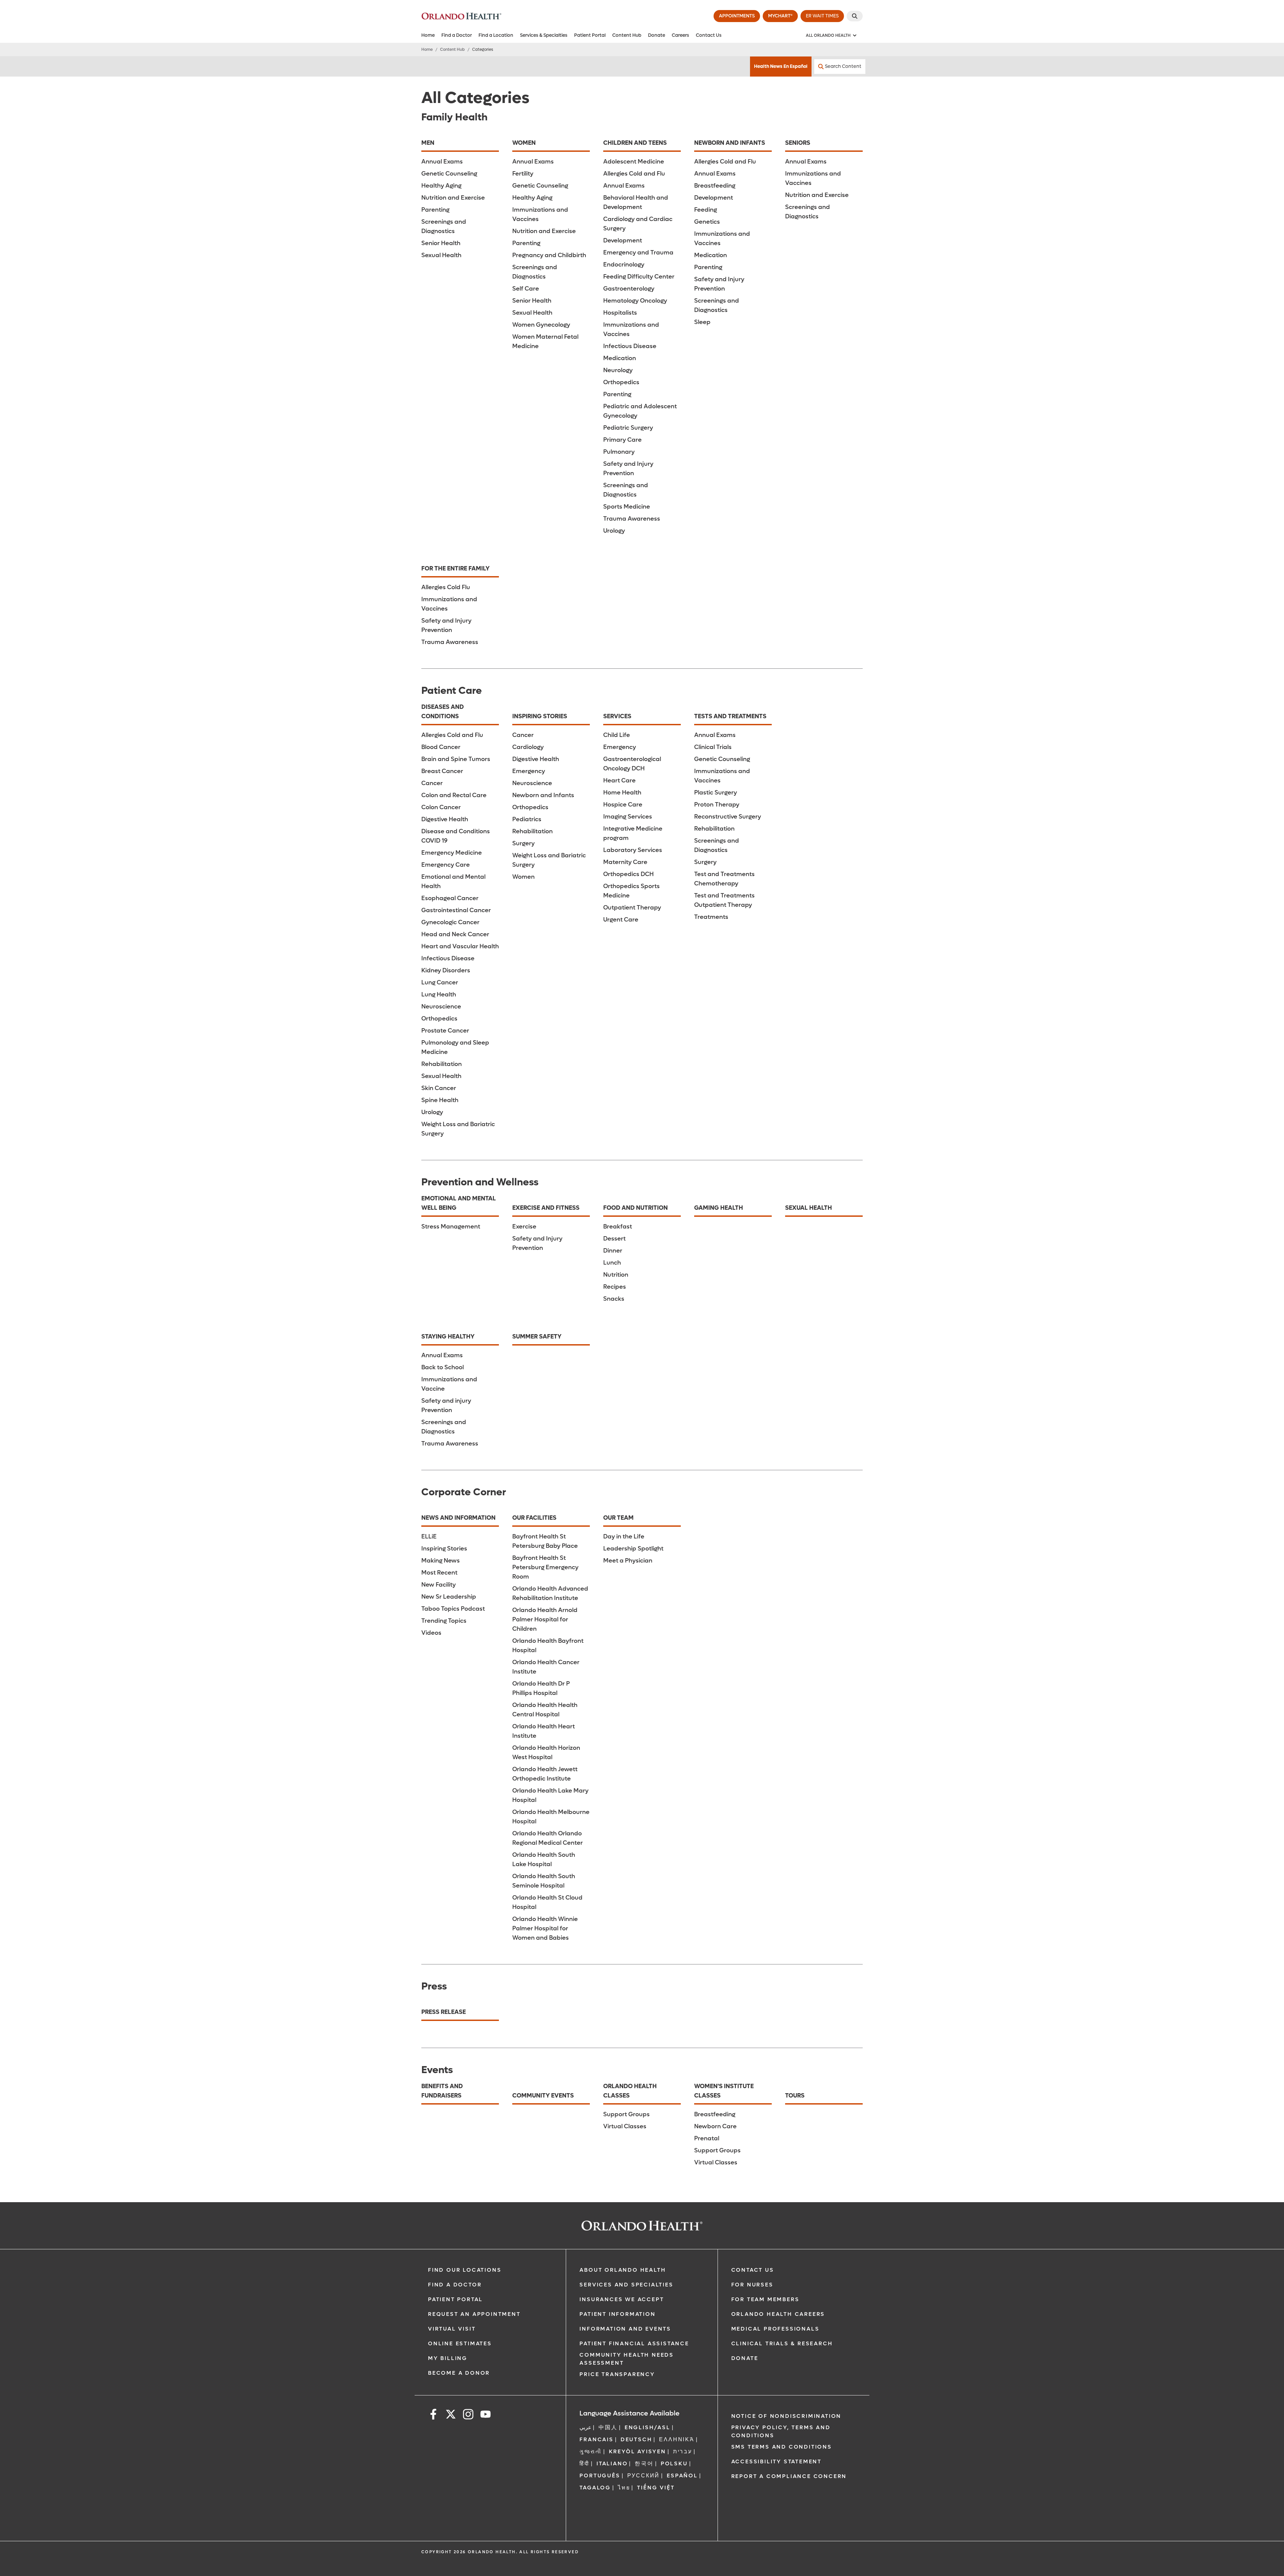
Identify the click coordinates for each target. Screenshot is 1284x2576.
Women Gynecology (541, 325)
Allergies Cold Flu (446, 587)
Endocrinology (624, 265)
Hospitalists (620, 313)
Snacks (614, 1299)
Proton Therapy (717, 805)
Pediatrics (527, 819)
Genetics (707, 222)
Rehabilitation (442, 1064)
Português (600, 2476)
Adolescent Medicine (634, 162)
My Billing (448, 2358)
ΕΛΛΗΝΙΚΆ (677, 2439)
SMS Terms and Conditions (782, 2447)
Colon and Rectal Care (454, 795)
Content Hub (627, 35)
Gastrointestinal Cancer (456, 910)
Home (428, 35)
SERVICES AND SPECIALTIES (626, 2285)
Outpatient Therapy (632, 908)
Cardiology (528, 747)
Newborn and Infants (543, 795)
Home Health (622, 793)
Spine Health (440, 1100)
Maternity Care (625, 862)
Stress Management (451, 1227)
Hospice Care (623, 805)
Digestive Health (445, 819)
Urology (614, 531)
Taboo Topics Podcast (453, 1609)
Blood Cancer (441, 747)
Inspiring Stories (444, 1549)
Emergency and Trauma (638, 253)
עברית (683, 2451)
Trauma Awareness (632, 519)
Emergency (529, 771)
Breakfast (618, 1227)
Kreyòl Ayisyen (637, 2451)
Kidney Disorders (446, 971)
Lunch (612, 1263)
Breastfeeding (715, 186)
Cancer (432, 783)
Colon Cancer (441, 807)
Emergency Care (446, 865)
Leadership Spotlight (633, 1549)
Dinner (613, 1251)
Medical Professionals (775, 2329)
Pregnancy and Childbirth (549, 255)
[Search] (855, 16)
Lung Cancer (440, 983)
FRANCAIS (596, 2439)
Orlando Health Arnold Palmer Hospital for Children (545, 1620)
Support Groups (626, 2114)
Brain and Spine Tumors (456, 759)
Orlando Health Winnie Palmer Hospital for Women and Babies (545, 1928)
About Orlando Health (623, 2270)
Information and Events (625, 2329)
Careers (680, 35)
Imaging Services (628, 817)
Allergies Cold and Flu (634, 174)
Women (523, 877)
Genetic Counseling (449, 174)
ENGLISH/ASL (648, 2427)
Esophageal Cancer (450, 898)
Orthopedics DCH (628, 874)
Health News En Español (781, 66)
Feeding (706, 210)
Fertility (523, 174)
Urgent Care (621, 920)
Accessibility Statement (776, 2461)
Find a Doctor (457, 35)
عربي (585, 2427)
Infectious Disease (630, 346)
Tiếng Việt (656, 2488)
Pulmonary (619, 452)
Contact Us (709, 35)
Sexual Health (441, 255)
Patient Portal (590, 35)
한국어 (644, 2463)
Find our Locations (465, 2270)
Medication (620, 358)
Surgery (523, 843)
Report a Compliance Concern (789, 2476)
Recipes (615, 1287)
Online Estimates (460, 2343)
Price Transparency (617, 2374)
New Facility (439, 1585)
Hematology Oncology (635, 301)
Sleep (702, 322)
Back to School (443, 1367)
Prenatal (707, 2138)
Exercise (524, 1227)
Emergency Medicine (452, 853)
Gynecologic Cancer (450, 922)
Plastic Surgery (716, 793)
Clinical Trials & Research (782, 2343)
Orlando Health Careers (778, 2314)
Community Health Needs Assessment (627, 2359)
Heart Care (619, 781)
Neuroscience (441, 1007)
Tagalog (595, 2488)
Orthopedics (621, 382)
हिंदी (584, 2463)
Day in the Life (624, 1537)
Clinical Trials (713, 747)
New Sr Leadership (449, 1597)
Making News (441, 1561)
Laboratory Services (633, 850)
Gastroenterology (629, 289)
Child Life (617, 735)
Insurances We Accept (622, 2299)
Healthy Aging (441, 186)
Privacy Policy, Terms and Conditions (781, 2431)
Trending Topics (444, 1621)
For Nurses (752, 2285)
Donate (657, 35)
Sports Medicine (627, 507)
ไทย (624, 2488)
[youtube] (486, 2415)
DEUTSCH (636, 2439)
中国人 (608, 2427)
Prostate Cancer (445, 1031)
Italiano (612, 2463)
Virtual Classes (625, 2126)
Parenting (435, 210)
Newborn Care (715, 2126)
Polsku (674, 2463)
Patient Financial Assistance (634, 2343)
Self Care (526, 289)
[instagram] (468, 2415)
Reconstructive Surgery (728, 817)
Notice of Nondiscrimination (786, 2416)
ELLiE (429, 1537)
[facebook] (433, 2415)
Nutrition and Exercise (453, 198)
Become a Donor (459, 2373)
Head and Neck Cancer (455, 934)
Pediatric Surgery (628, 428)
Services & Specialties (544, 35)
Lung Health (439, 995)
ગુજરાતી (591, 2451)
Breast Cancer (442, 771)
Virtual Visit (452, 2329)
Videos (431, 1633)
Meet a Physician (628, 1561)
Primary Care (622, 440)
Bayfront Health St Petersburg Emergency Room (545, 1567)
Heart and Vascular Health (460, 946)
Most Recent (439, 1573)
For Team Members (765, 2299)
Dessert (614, 1239)
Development (623, 241)
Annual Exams (442, 162)
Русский (644, 2476)
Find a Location (496, 35)
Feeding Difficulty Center (639, 277)
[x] (451, 2415)
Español (682, 2476)
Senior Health (441, 243)
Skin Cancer (439, 1088)
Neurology (618, 370)
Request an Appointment (474, 2314)
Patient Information (617, 2314)
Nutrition (616, 1275)
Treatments (711, 917)
